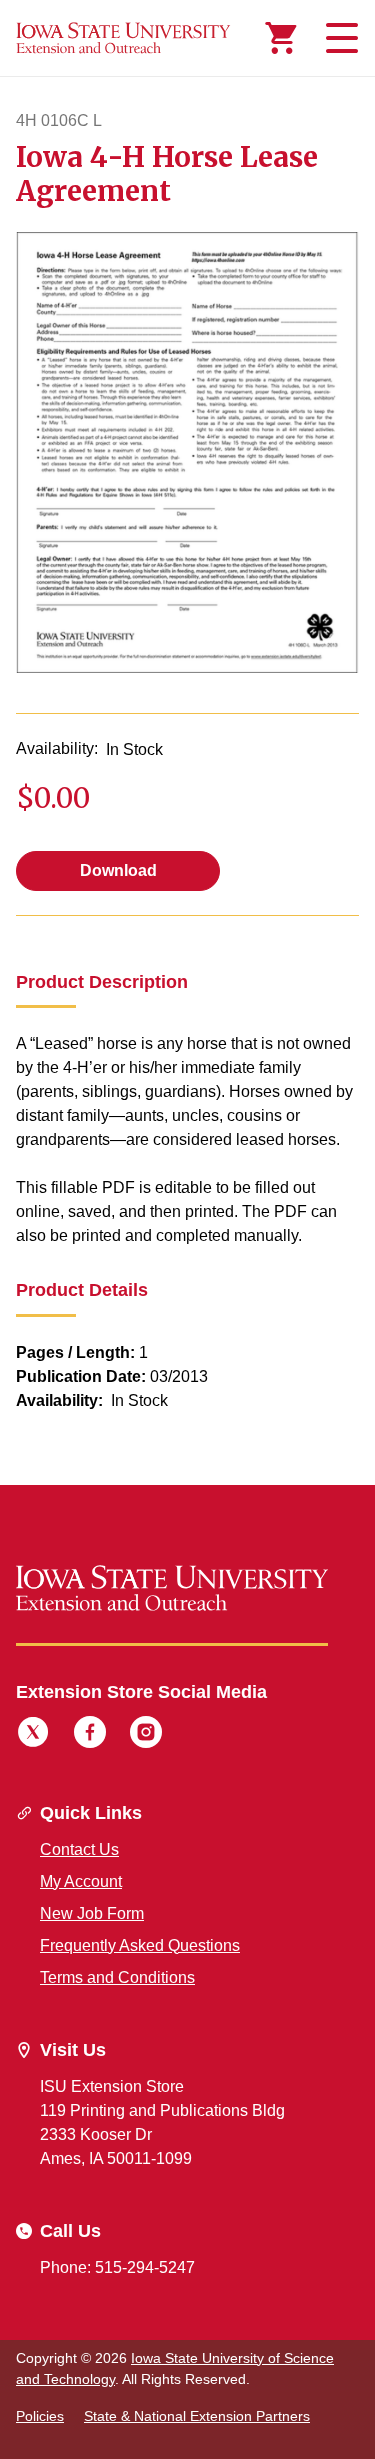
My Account (81, 1881)
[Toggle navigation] (339, 38)
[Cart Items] (281, 38)
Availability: (57, 748)
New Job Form (92, 1913)
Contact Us (79, 1849)
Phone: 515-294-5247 (117, 2267)
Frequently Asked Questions (140, 1945)
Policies (40, 2416)
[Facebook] (90, 1735)
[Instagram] (146, 1735)
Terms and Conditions (117, 1977)
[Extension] (123, 38)
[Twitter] (33, 1735)
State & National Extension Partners (197, 2416)
